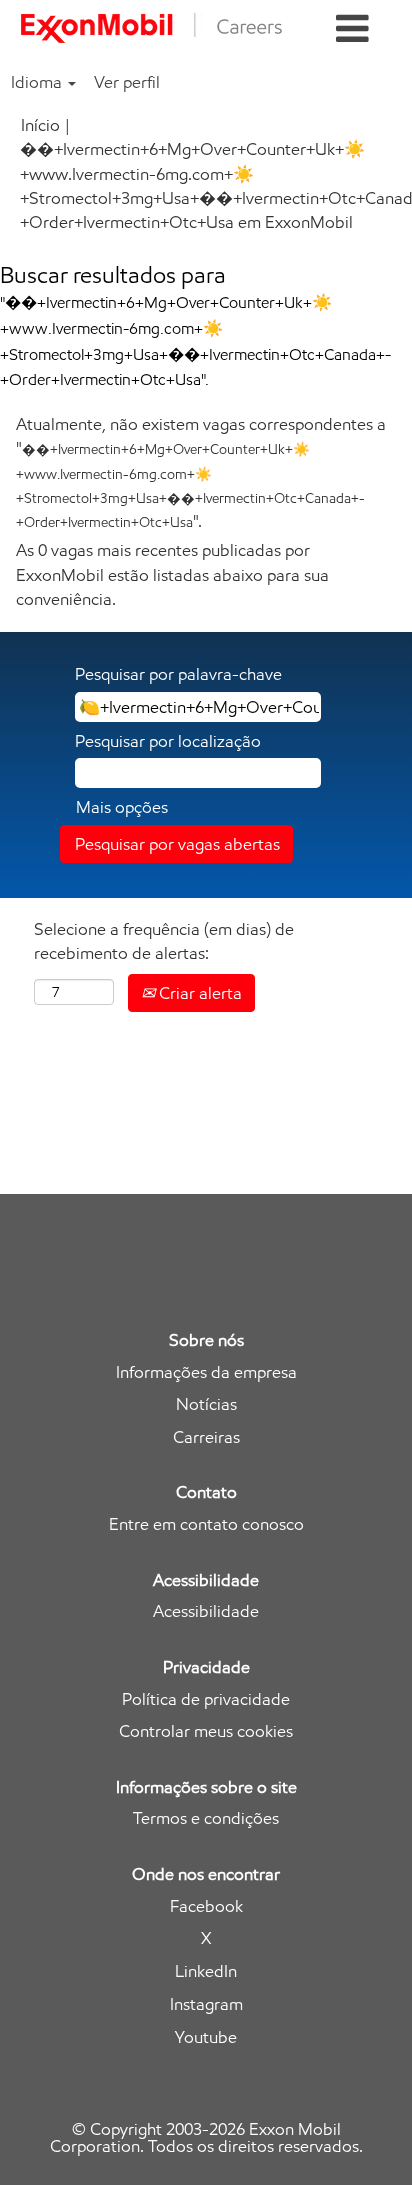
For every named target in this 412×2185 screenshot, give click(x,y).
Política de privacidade (206, 1699)
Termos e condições (206, 1818)
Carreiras (206, 1437)
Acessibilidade (206, 1611)
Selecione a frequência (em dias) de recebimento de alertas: (164, 941)
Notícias (206, 1404)
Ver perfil (127, 82)
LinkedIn (206, 1971)
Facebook (206, 1906)
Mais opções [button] (122, 807)
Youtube (206, 2037)
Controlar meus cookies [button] (206, 1731)
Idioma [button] (38, 82)
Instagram (206, 2004)
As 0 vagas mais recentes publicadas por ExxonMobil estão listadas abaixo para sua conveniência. (172, 574)
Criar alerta (198, 993)
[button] (352, 29)
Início (40, 125)
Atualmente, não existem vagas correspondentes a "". (201, 472)
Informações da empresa (206, 1372)
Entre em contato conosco (206, 1524)
